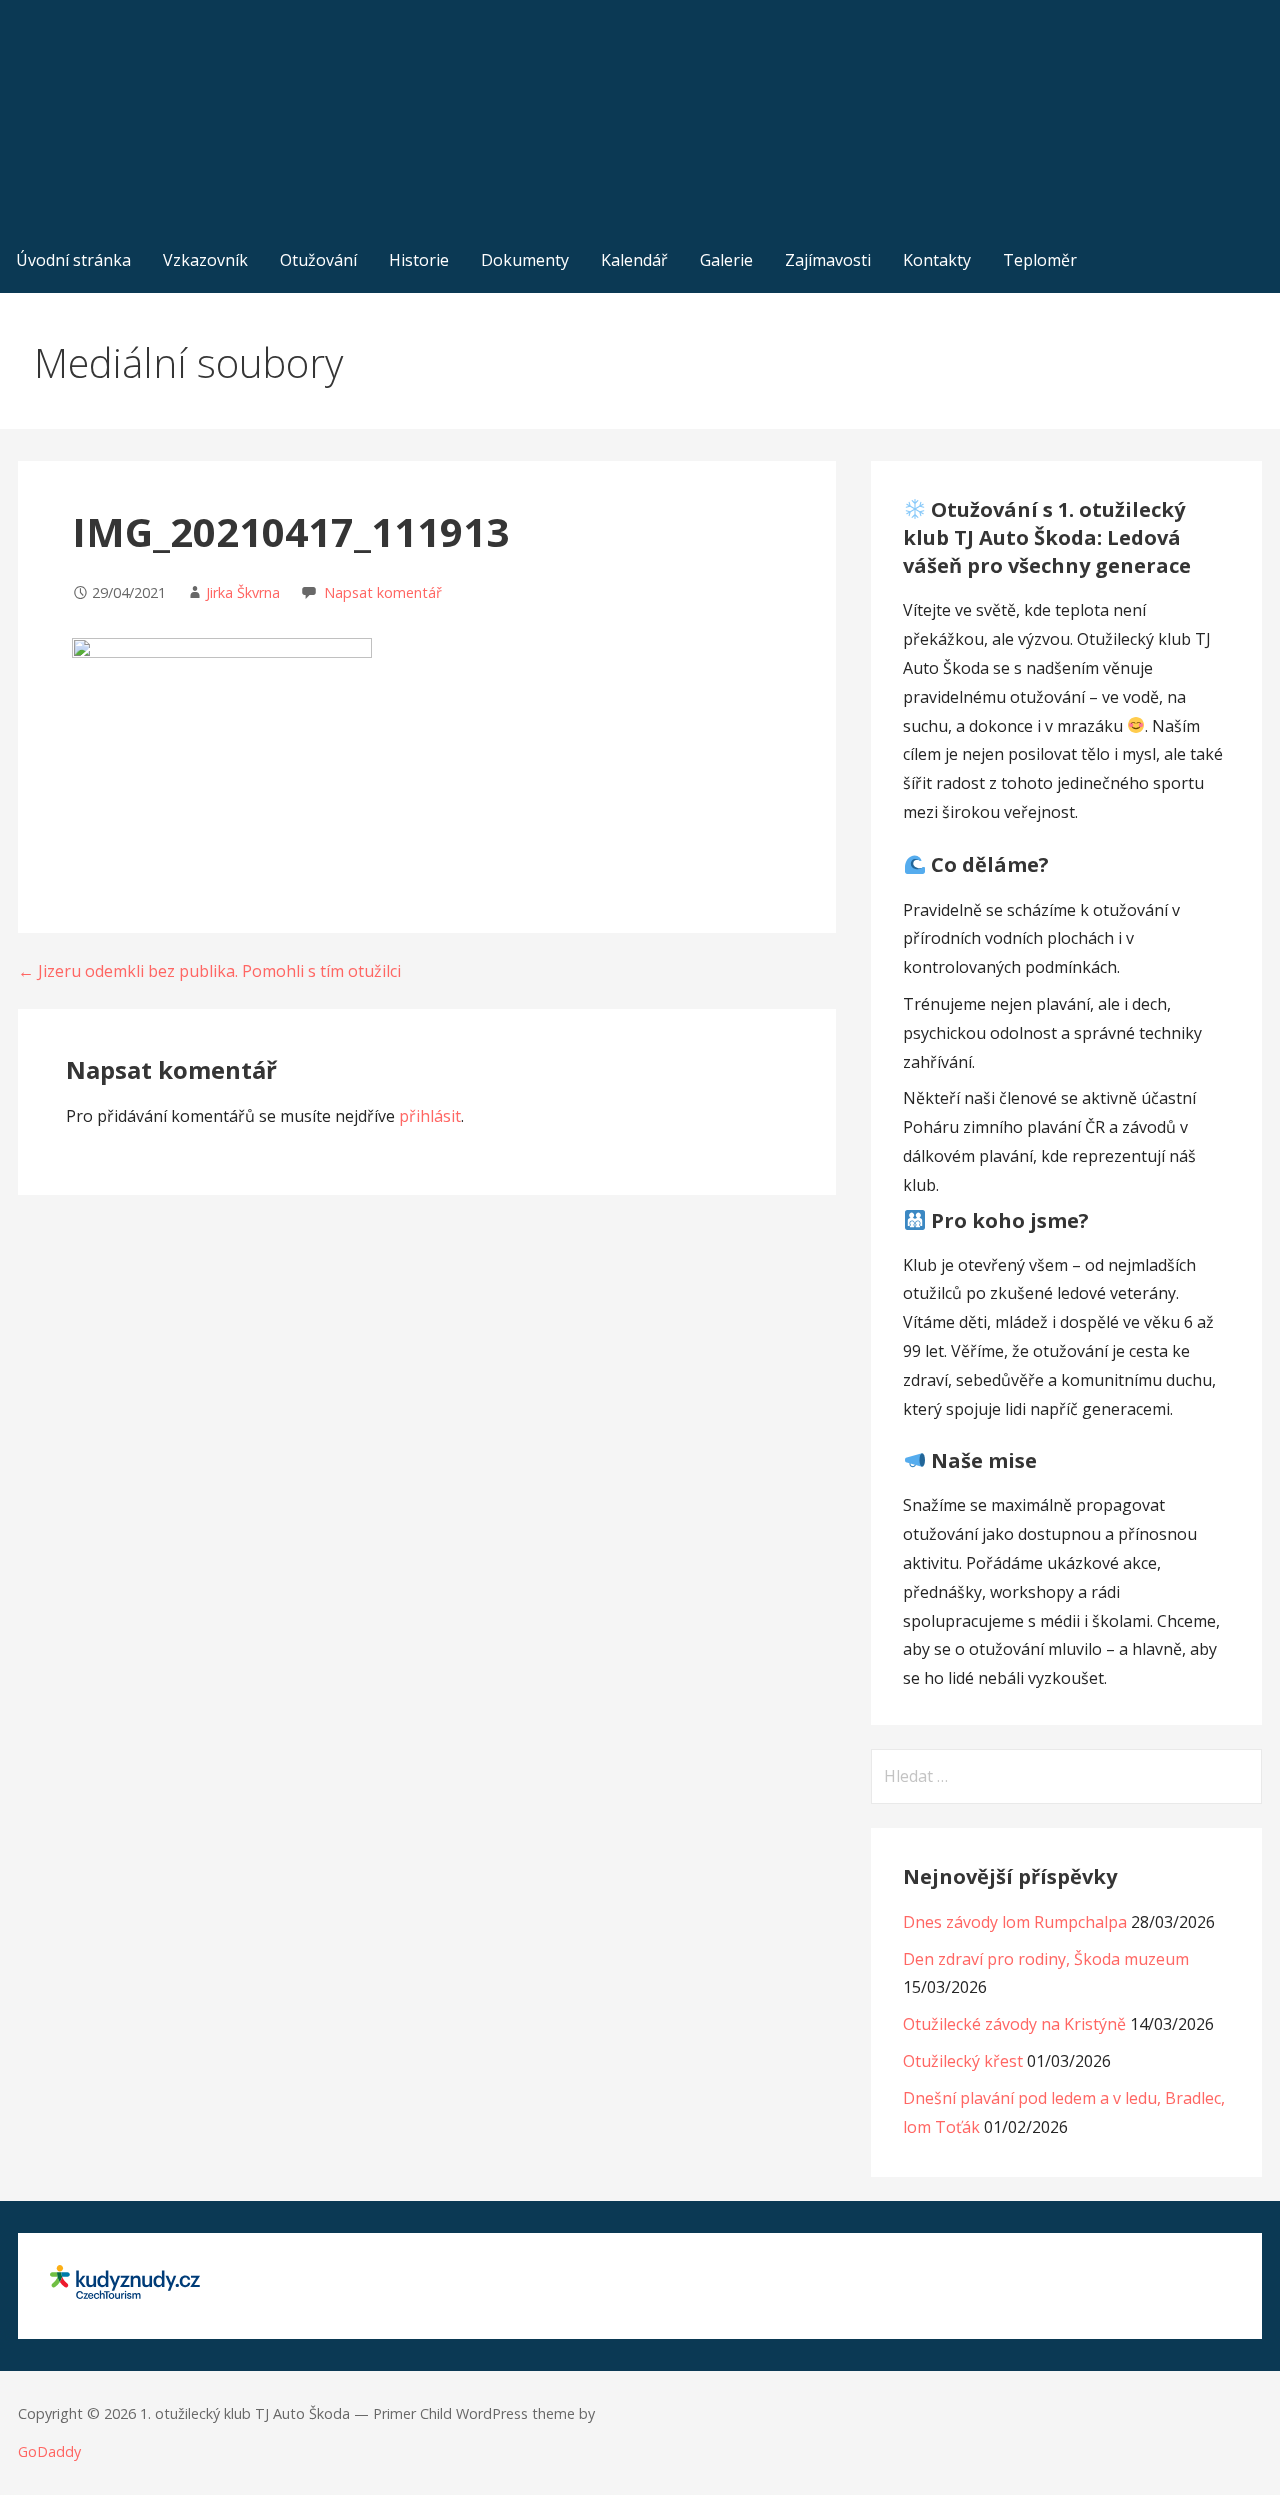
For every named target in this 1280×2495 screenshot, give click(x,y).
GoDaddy (49, 2451)
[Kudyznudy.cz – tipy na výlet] (125, 2293)
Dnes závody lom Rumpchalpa (1015, 1922)
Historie (419, 260)
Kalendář (634, 260)
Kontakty (937, 260)
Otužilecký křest (963, 2061)
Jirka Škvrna (243, 592)
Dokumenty (525, 260)
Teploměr (1040, 260)
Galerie (726, 260)
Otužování (318, 260)
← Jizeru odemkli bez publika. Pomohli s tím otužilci (209, 971)
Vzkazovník (205, 260)
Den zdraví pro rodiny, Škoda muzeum (1046, 1959)
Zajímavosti (828, 260)
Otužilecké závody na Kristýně (1014, 2024)
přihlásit (430, 1116)
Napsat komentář (383, 592)
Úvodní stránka (73, 260)
